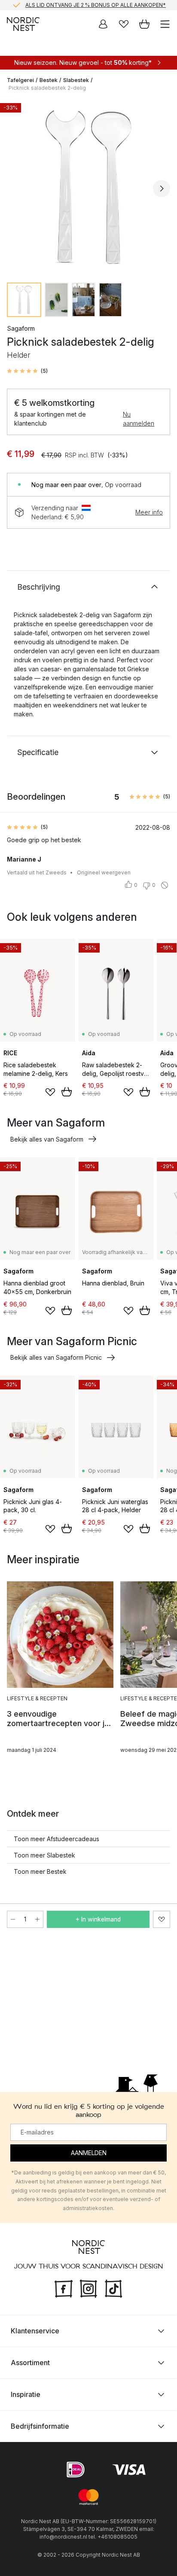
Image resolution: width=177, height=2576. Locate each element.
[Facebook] (64, 2288)
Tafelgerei (20, 80)
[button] (27, 371)
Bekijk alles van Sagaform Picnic (56, 1357)
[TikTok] (113, 2288)
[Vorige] (15, 189)
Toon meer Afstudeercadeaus (56, 1839)
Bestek (49, 80)
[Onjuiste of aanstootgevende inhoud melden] (165, 885)
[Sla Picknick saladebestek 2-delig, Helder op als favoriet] (162, 1919)
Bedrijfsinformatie (40, 2426)
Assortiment (30, 2363)
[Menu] (165, 24)
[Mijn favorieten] (124, 24)
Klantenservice (35, 2331)
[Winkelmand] (144, 24)
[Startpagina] (23, 24)
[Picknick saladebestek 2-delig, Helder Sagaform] (88, 187)
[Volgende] (162, 189)
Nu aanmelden (139, 419)
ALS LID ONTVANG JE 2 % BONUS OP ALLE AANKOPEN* (96, 5)
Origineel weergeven (104, 872)
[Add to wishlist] (50, 1092)
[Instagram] (88, 2288)
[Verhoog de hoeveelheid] (37, 1919)
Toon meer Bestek (40, 1871)
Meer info (149, 512)
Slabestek (76, 80)
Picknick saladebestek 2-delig (47, 88)
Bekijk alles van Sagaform (47, 1139)
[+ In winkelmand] (67, 1092)
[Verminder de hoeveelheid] (13, 1919)
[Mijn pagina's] (103, 24)
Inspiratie (26, 2394)
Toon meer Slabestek (44, 1855)
